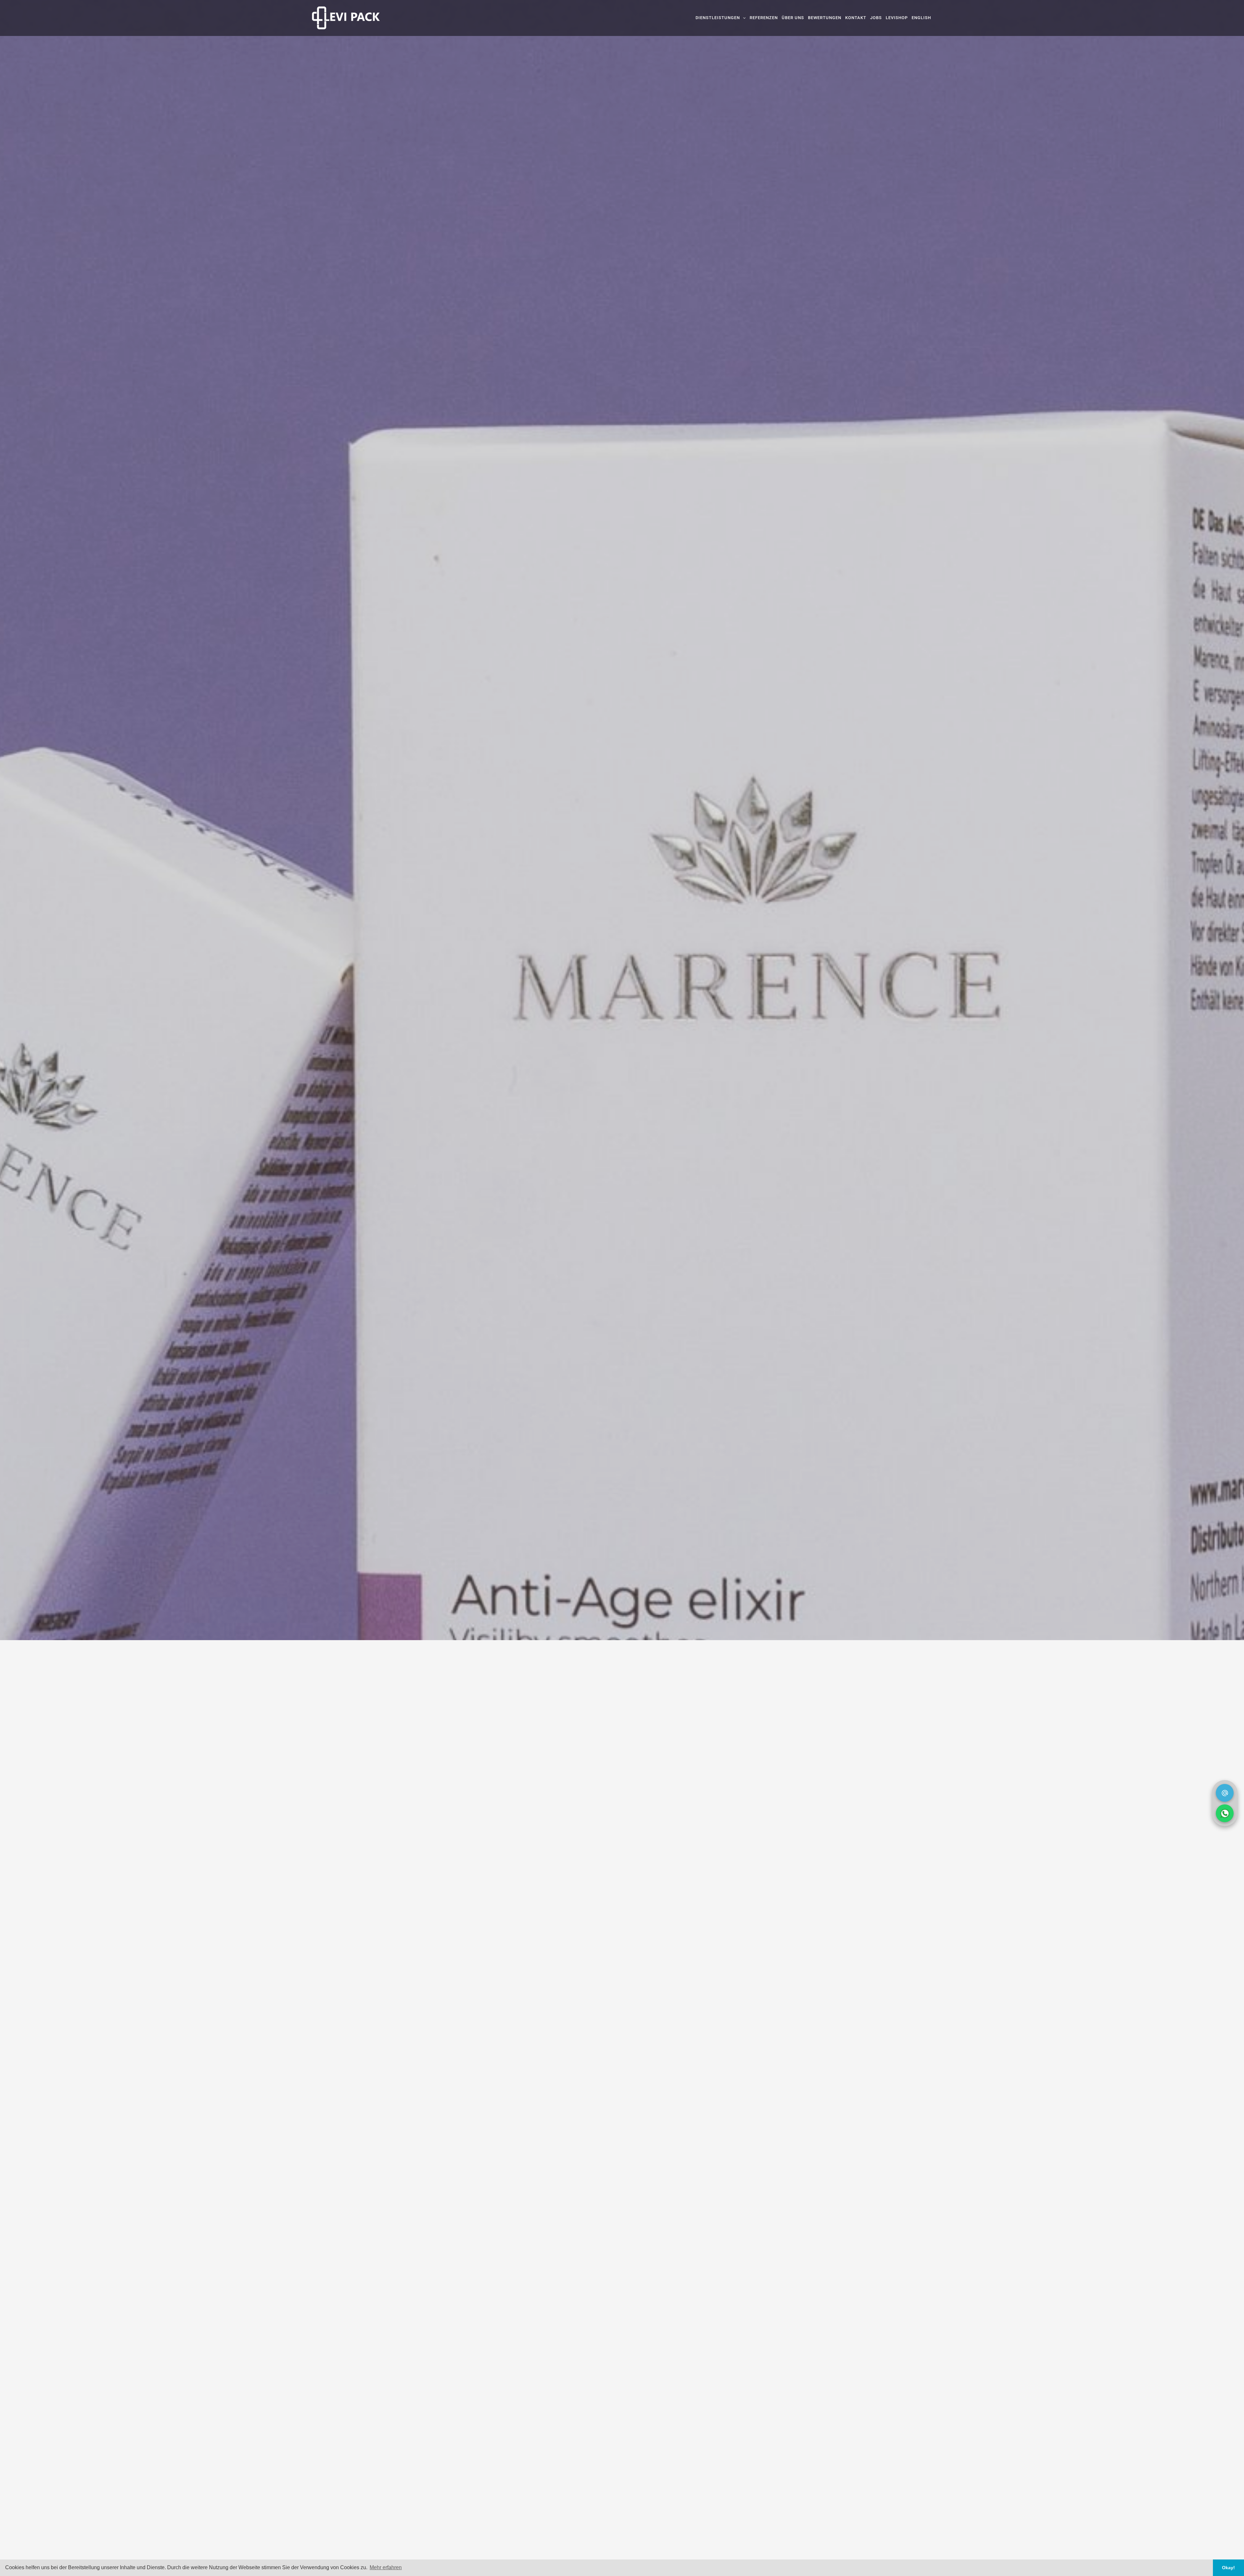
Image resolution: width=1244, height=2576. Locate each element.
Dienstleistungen (718, 18)
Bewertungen (825, 18)
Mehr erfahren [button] (386, 2567)
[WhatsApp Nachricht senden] (1225, 1813)
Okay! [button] (1228, 2568)
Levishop (897, 18)
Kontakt (856, 18)
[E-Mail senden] (1225, 1793)
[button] (743, 18)
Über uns (793, 18)
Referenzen (764, 18)
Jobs (876, 18)
